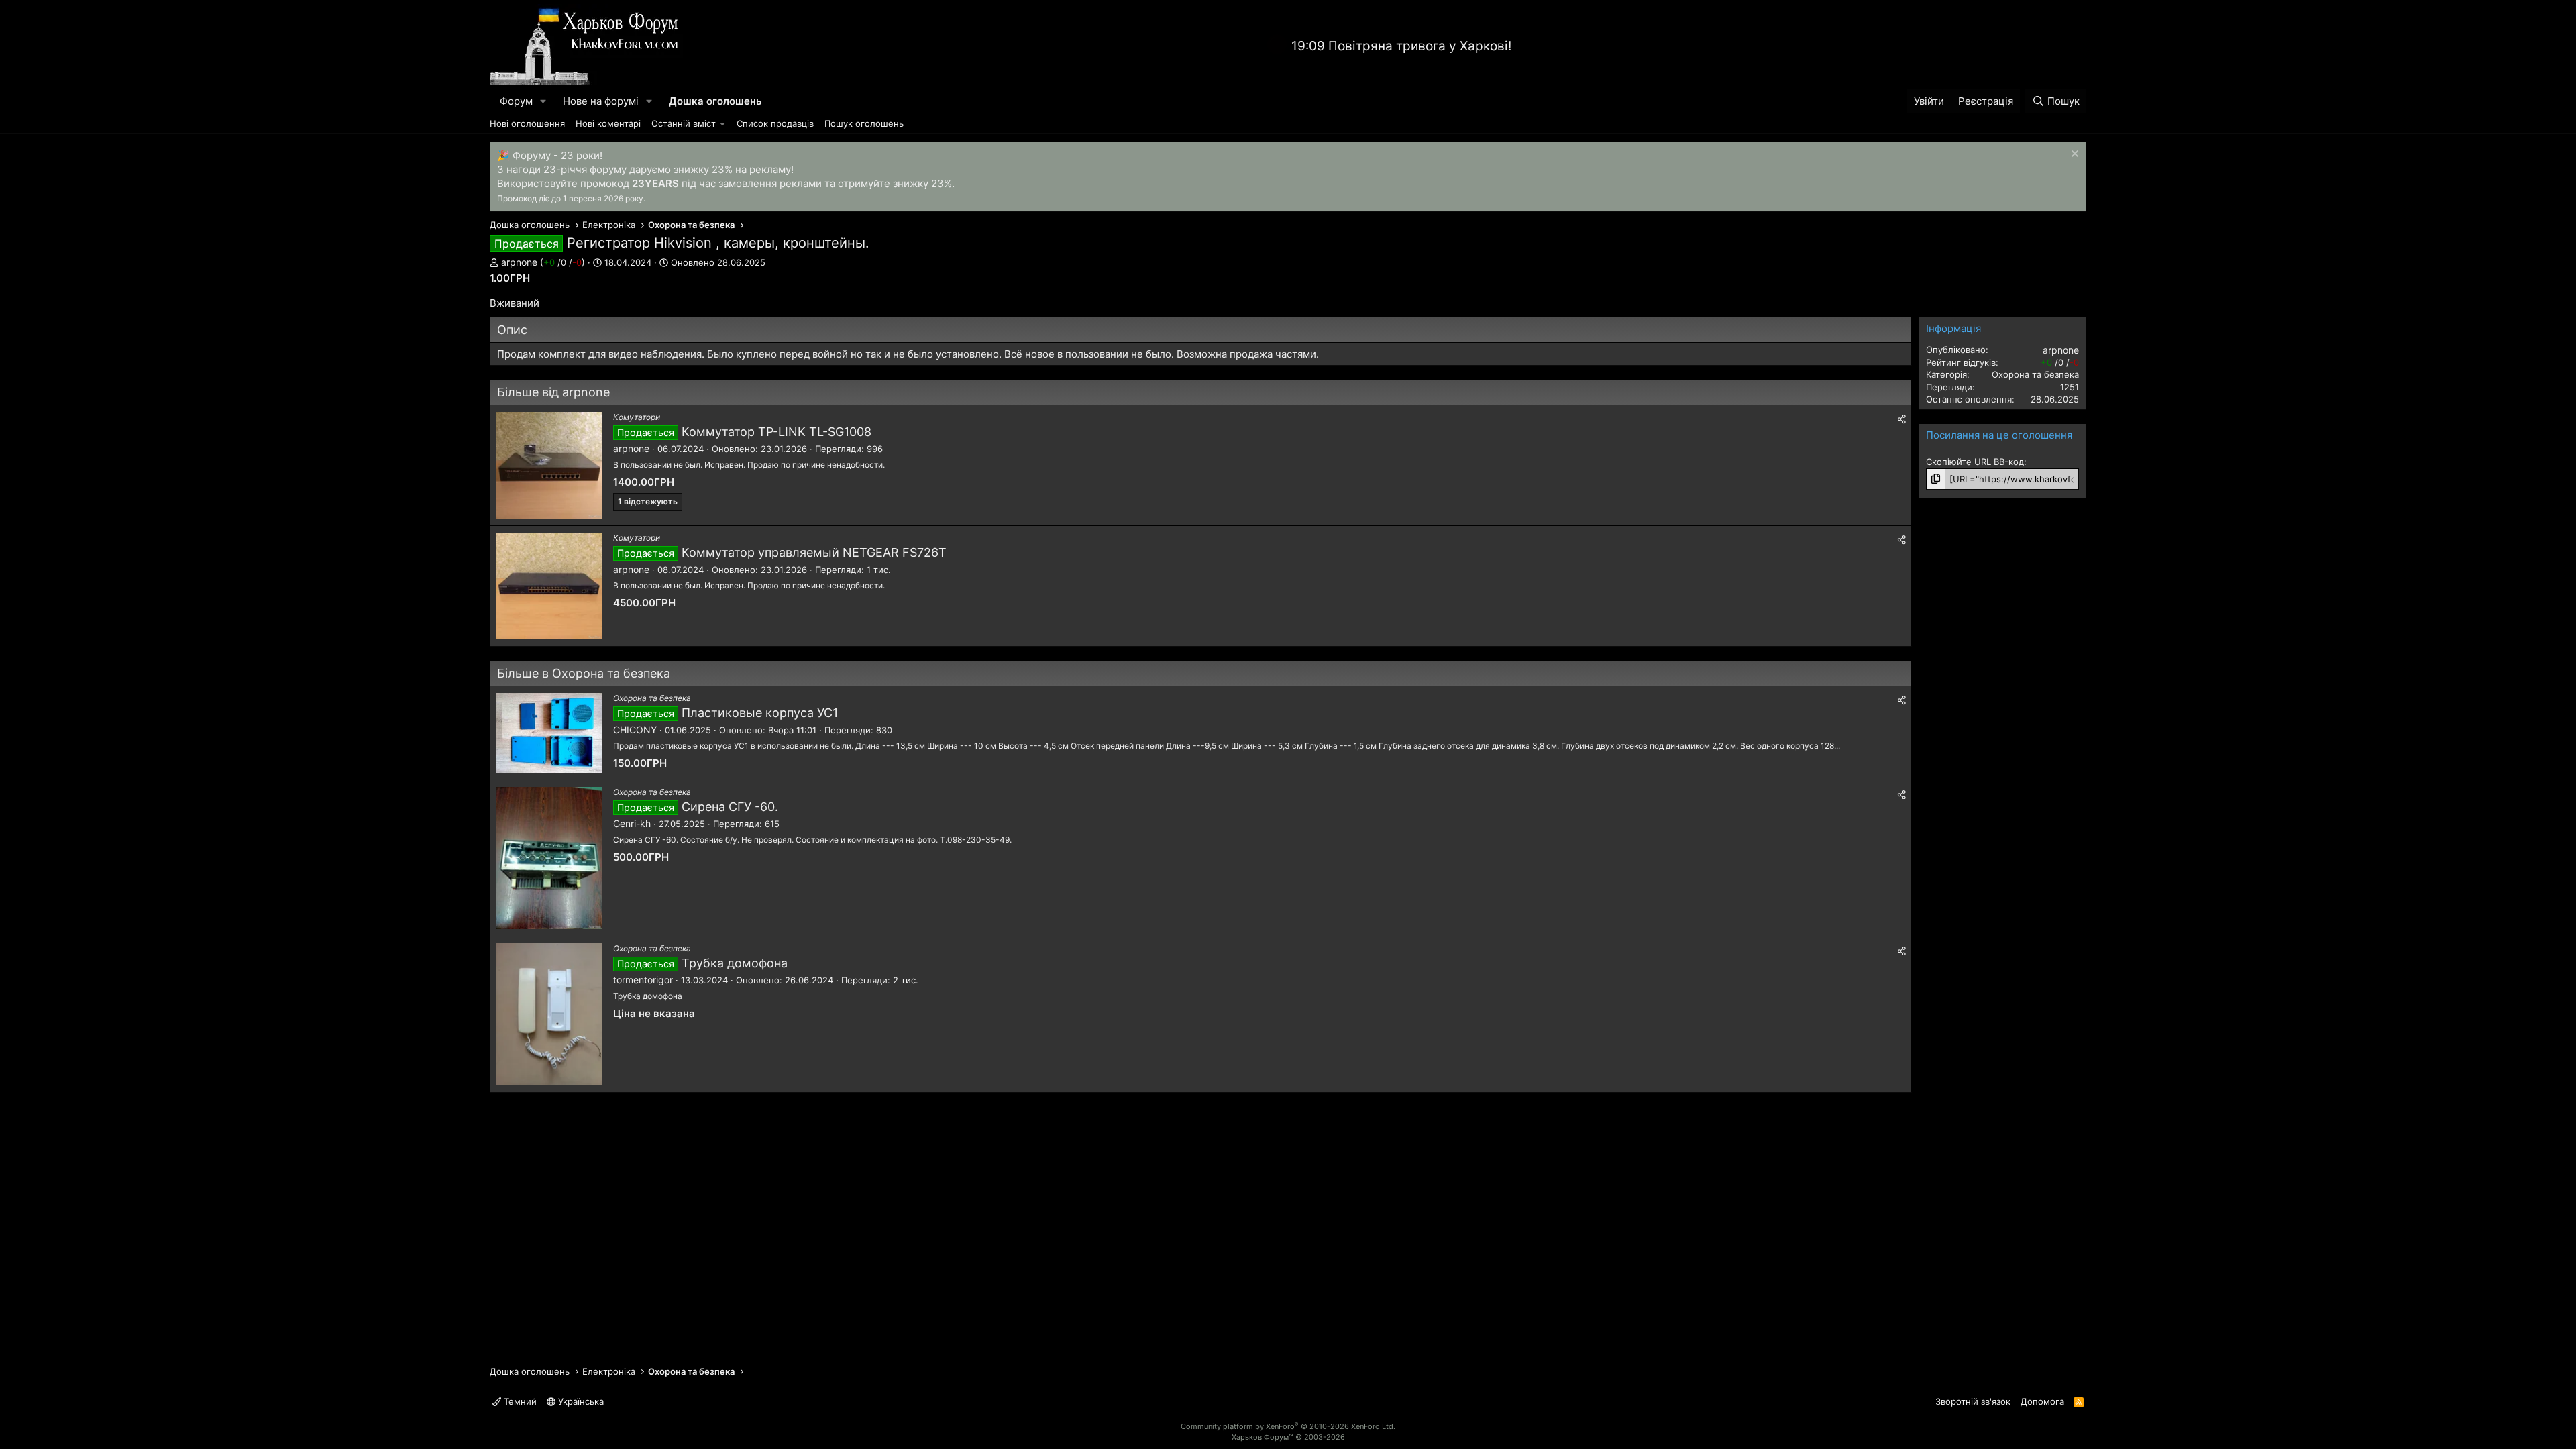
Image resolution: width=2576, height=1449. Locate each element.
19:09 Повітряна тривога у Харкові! (1401, 46)
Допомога (2042, 1401)
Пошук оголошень (864, 123)
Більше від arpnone (553, 392)
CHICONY (635, 730)
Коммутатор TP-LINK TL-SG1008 (776, 432)
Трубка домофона (735, 963)
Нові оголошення (527, 123)
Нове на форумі (601, 101)
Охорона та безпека (652, 698)
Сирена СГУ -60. (730, 807)
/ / (562, 262)
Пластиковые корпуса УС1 (760, 713)
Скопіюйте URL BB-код (1975, 462)
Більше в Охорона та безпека (584, 673)
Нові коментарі (608, 123)
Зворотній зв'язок (1973, 1401)
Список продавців (775, 123)
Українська (580, 1401)
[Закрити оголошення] (2073, 155)
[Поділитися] (1902, 419)
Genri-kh (632, 823)
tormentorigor (643, 980)
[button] (543, 101)
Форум (516, 101)
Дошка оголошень (715, 101)
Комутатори (637, 417)
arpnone (519, 262)
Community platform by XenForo (1288, 1426)
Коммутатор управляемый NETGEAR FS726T (814, 552)
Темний (519, 1401)
